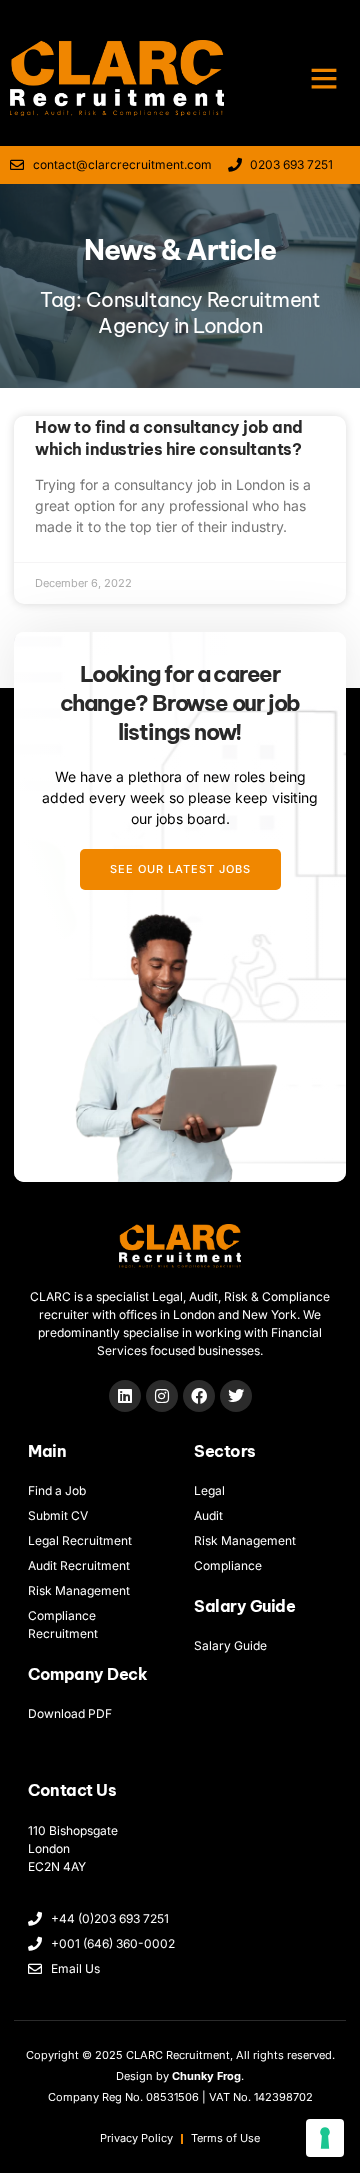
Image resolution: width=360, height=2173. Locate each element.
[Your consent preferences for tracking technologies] (325, 2138)
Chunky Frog (206, 2076)
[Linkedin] (125, 1396)
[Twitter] (236, 1396)
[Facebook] (199, 1396)
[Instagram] (162, 1396)
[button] (324, 78)
